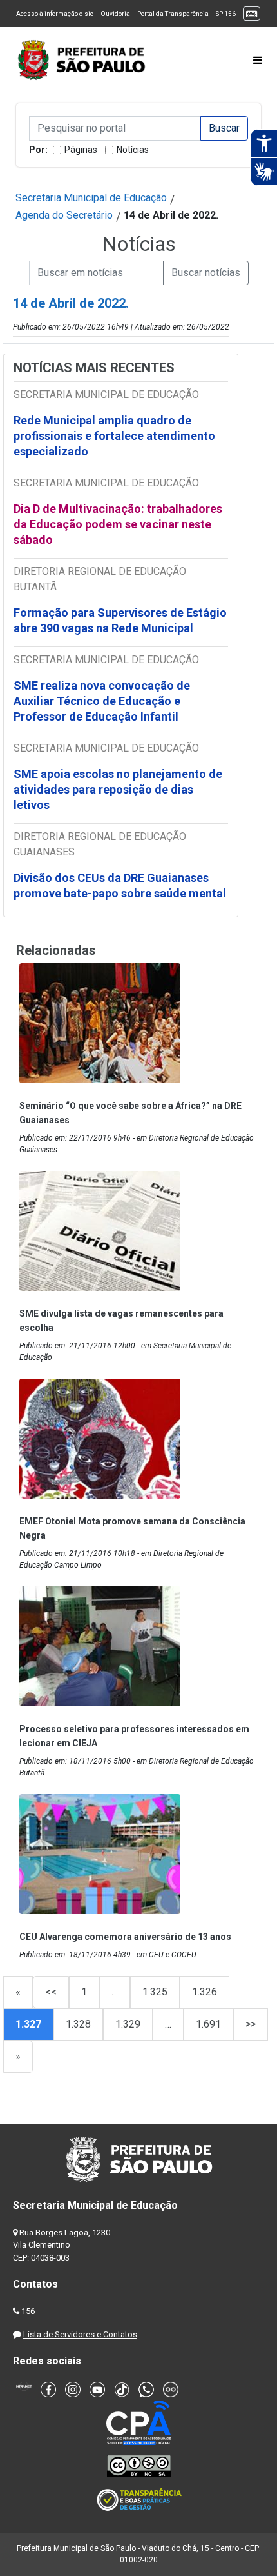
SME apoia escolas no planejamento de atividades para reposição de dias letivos (118, 789)
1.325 (155, 1992)
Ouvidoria (115, 14)
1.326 (205, 1992)
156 (28, 2311)
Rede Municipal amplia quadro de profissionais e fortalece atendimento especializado (114, 436)
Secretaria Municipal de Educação (91, 198)
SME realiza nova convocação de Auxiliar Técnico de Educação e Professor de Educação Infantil (102, 701)
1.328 (78, 2024)
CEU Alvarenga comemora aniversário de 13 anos (125, 1937)
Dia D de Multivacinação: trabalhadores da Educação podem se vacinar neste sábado (118, 524)
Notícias (133, 150)
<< (51, 1992)
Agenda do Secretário (64, 215)
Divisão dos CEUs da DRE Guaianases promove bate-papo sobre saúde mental (120, 885)
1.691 (208, 2024)
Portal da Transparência (173, 14)
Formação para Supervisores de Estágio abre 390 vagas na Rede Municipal (120, 620)
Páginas (81, 150)
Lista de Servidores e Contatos (80, 2334)
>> (251, 2024)
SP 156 (226, 14)
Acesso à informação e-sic (55, 14)
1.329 (128, 2024)
